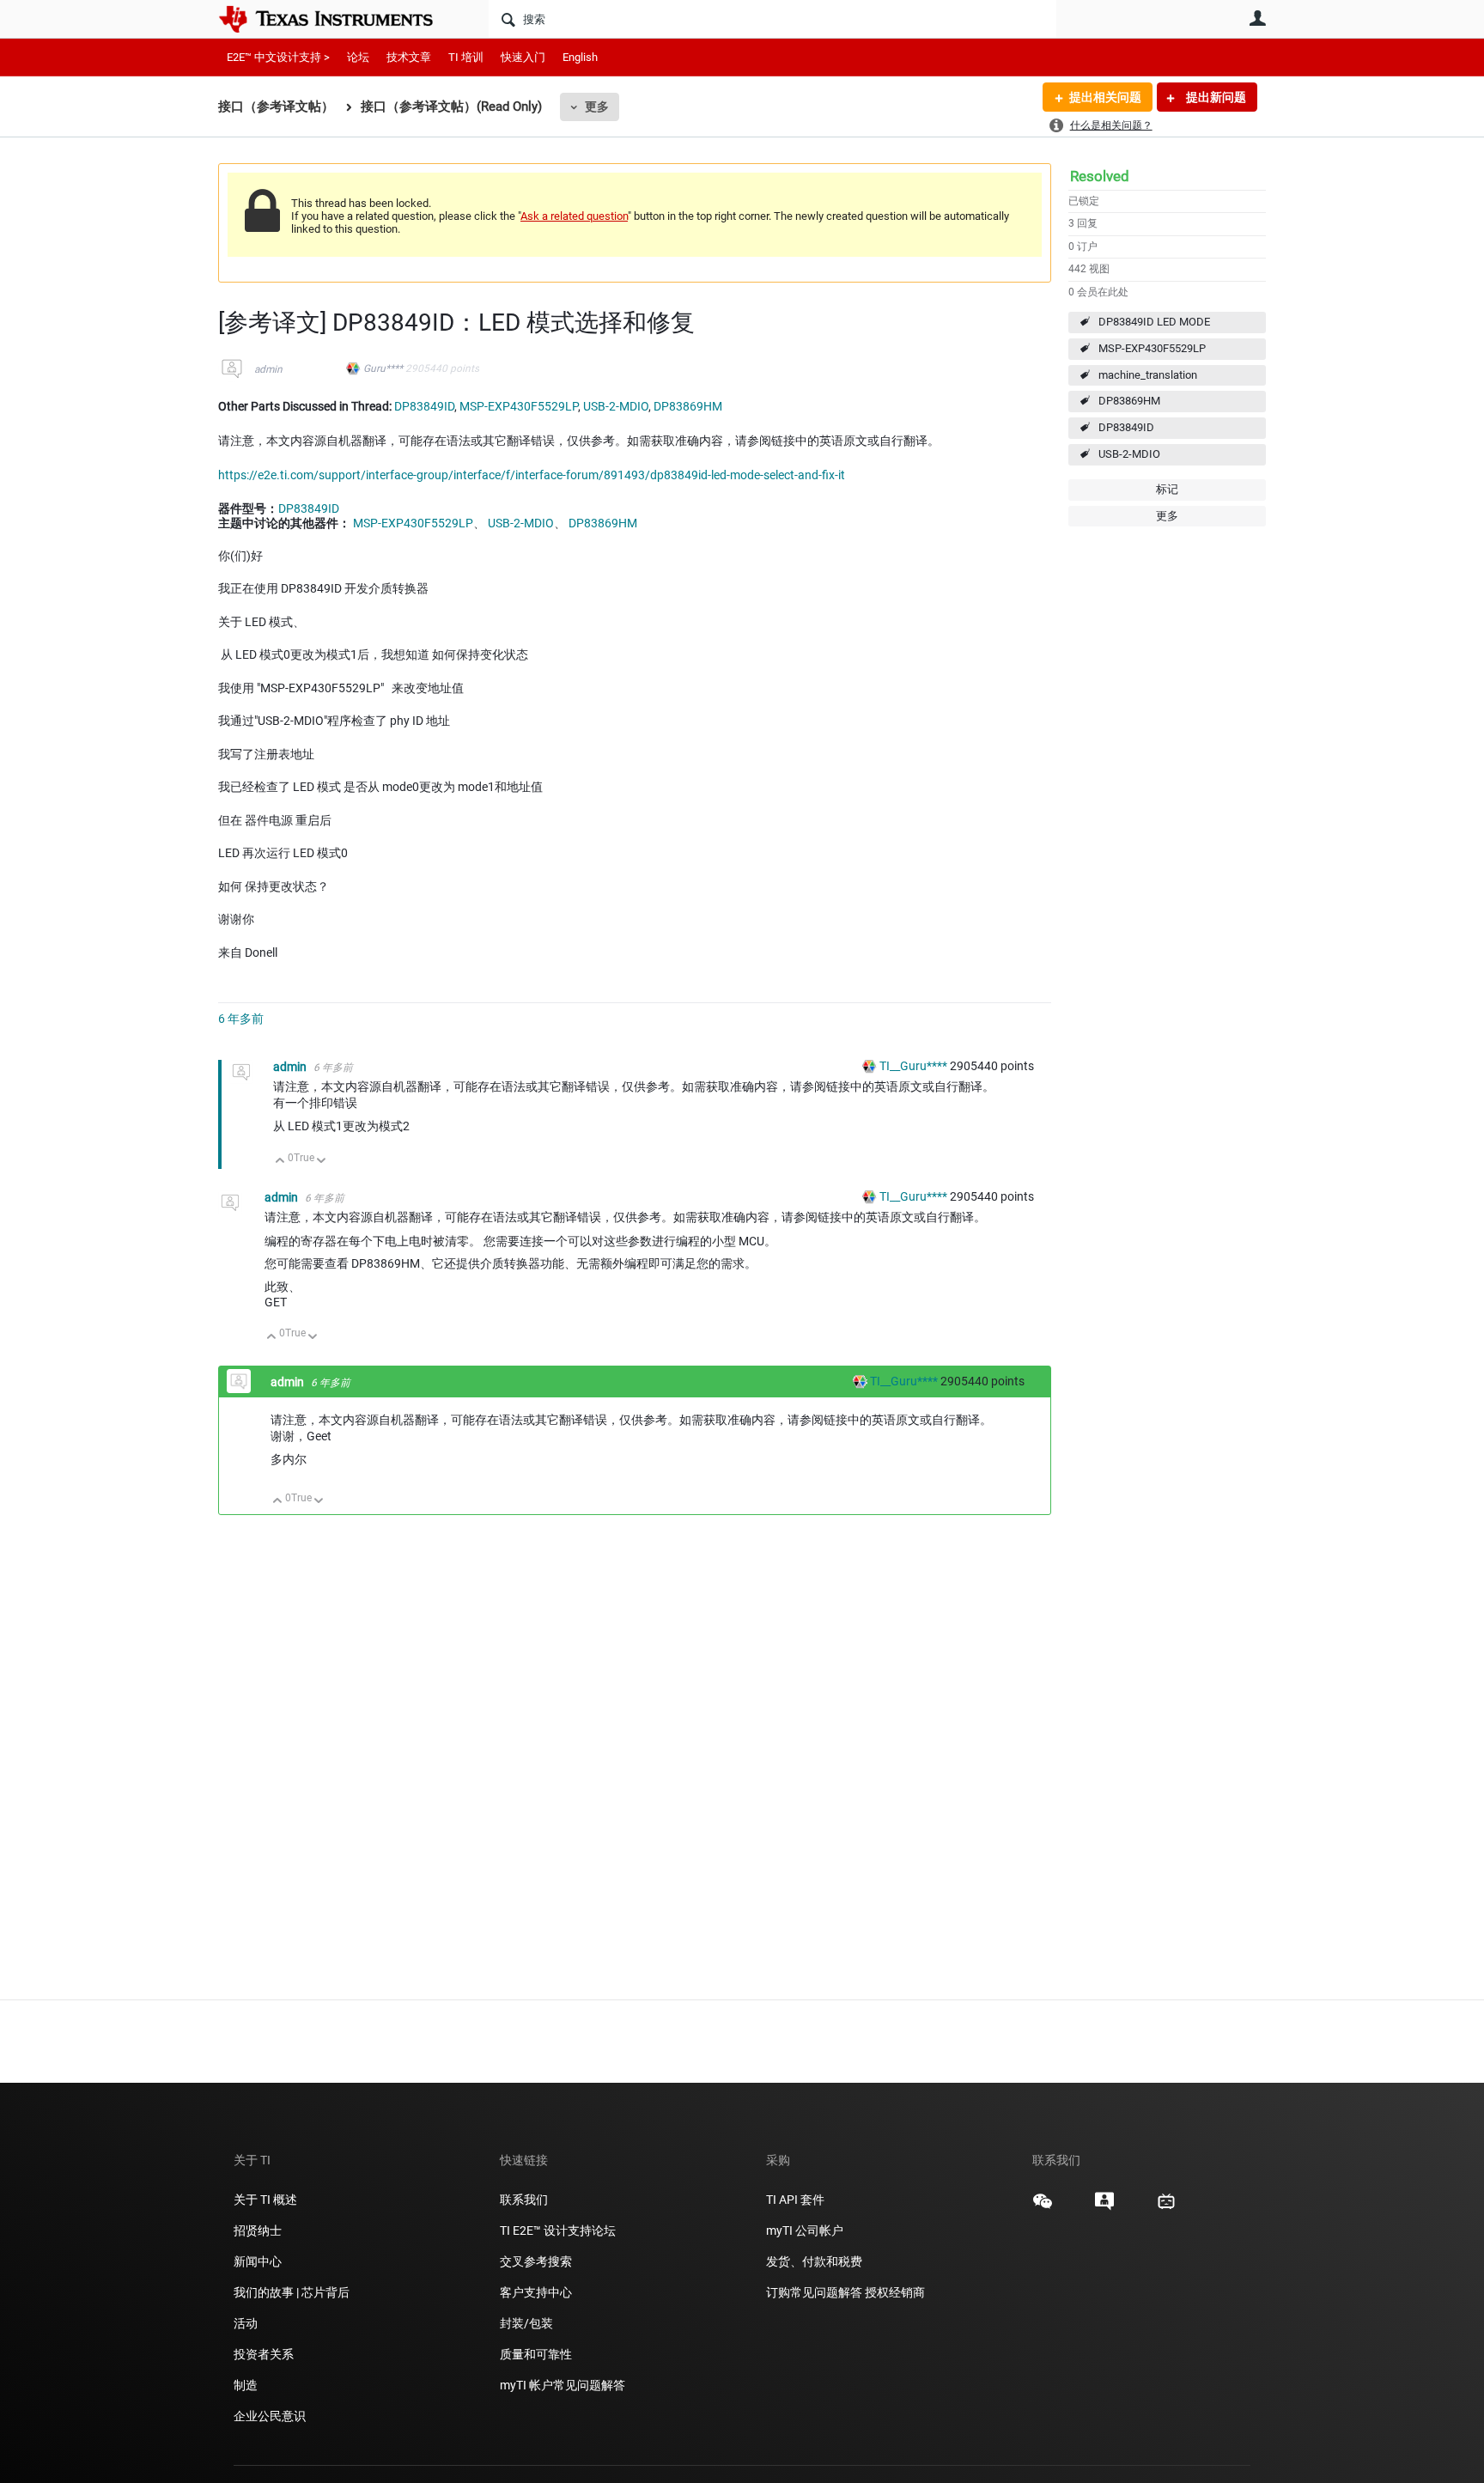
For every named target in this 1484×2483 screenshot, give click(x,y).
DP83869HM (1129, 401)
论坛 (358, 57)
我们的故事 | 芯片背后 (292, 2292)
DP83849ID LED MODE (1154, 322)
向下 (322, 1162)
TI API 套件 (795, 2200)
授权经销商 (895, 2292)
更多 (597, 107)
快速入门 (523, 57)
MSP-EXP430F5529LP (1152, 348)
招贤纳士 (258, 2230)
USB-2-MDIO (1129, 454)
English (580, 57)
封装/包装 (526, 2323)
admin (268, 369)
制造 (246, 2385)
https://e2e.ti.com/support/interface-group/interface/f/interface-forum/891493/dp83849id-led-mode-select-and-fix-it (532, 475)
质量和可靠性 (537, 2354)
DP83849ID (1126, 427)
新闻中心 (258, 2261)
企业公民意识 (270, 2416)
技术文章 (409, 57)
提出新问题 (1215, 97)
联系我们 (524, 2200)
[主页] (338, 19)
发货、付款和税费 (814, 2261)
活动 (246, 2323)
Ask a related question (574, 216)
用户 (1257, 18)
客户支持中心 (536, 2292)
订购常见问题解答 (814, 2292)
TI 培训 (466, 57)
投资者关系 (264, 2354)
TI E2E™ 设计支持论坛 (558, 2230)
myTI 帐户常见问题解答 (563, 2385)
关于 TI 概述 (265, 2200)
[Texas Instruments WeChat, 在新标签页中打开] (1043, 2207)
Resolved (1100, 176)
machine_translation (1148, 375)
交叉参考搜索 (536, 2261)
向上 (280, 1162)
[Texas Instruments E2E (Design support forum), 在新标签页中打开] (1104, 2207)
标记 (1167, 489)
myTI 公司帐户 (805, 2230)
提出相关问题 (1105, 97)
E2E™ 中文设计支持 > (278, 57)
